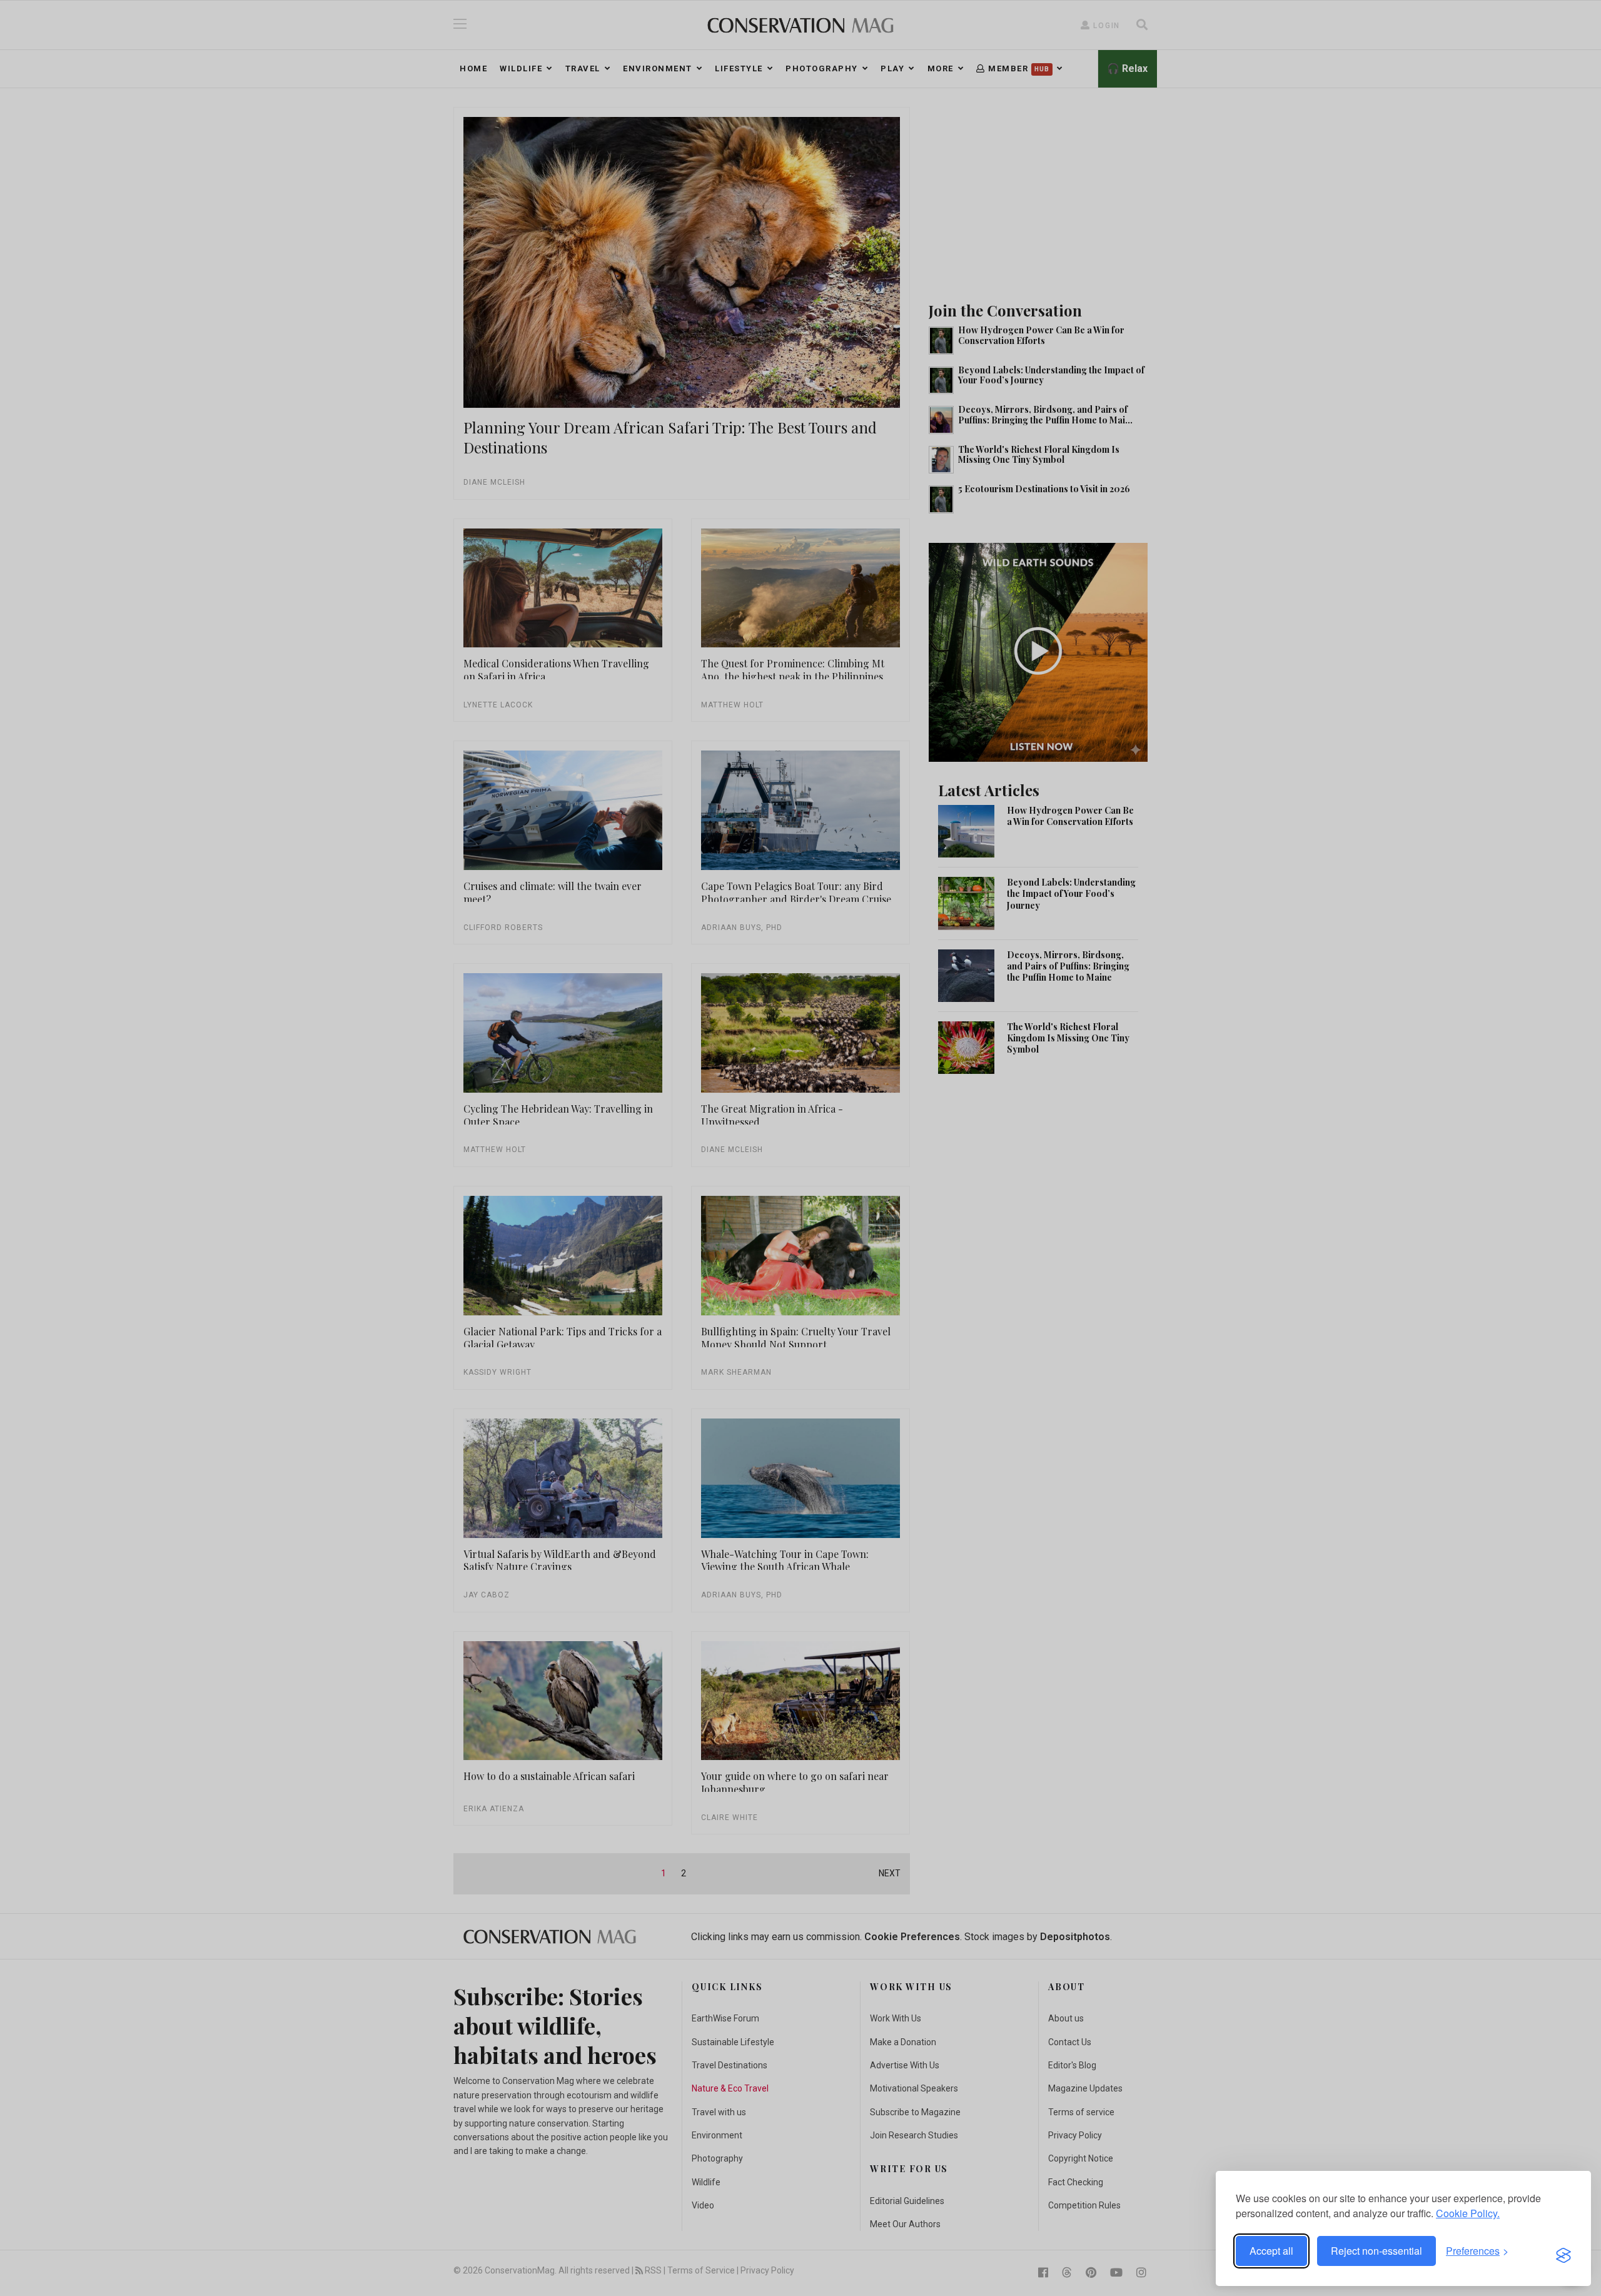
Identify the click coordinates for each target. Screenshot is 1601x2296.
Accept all (1271, 2251)
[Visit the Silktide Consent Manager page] (1563, 2251)
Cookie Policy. (1468, 2213)
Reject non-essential (1376, 2251)
